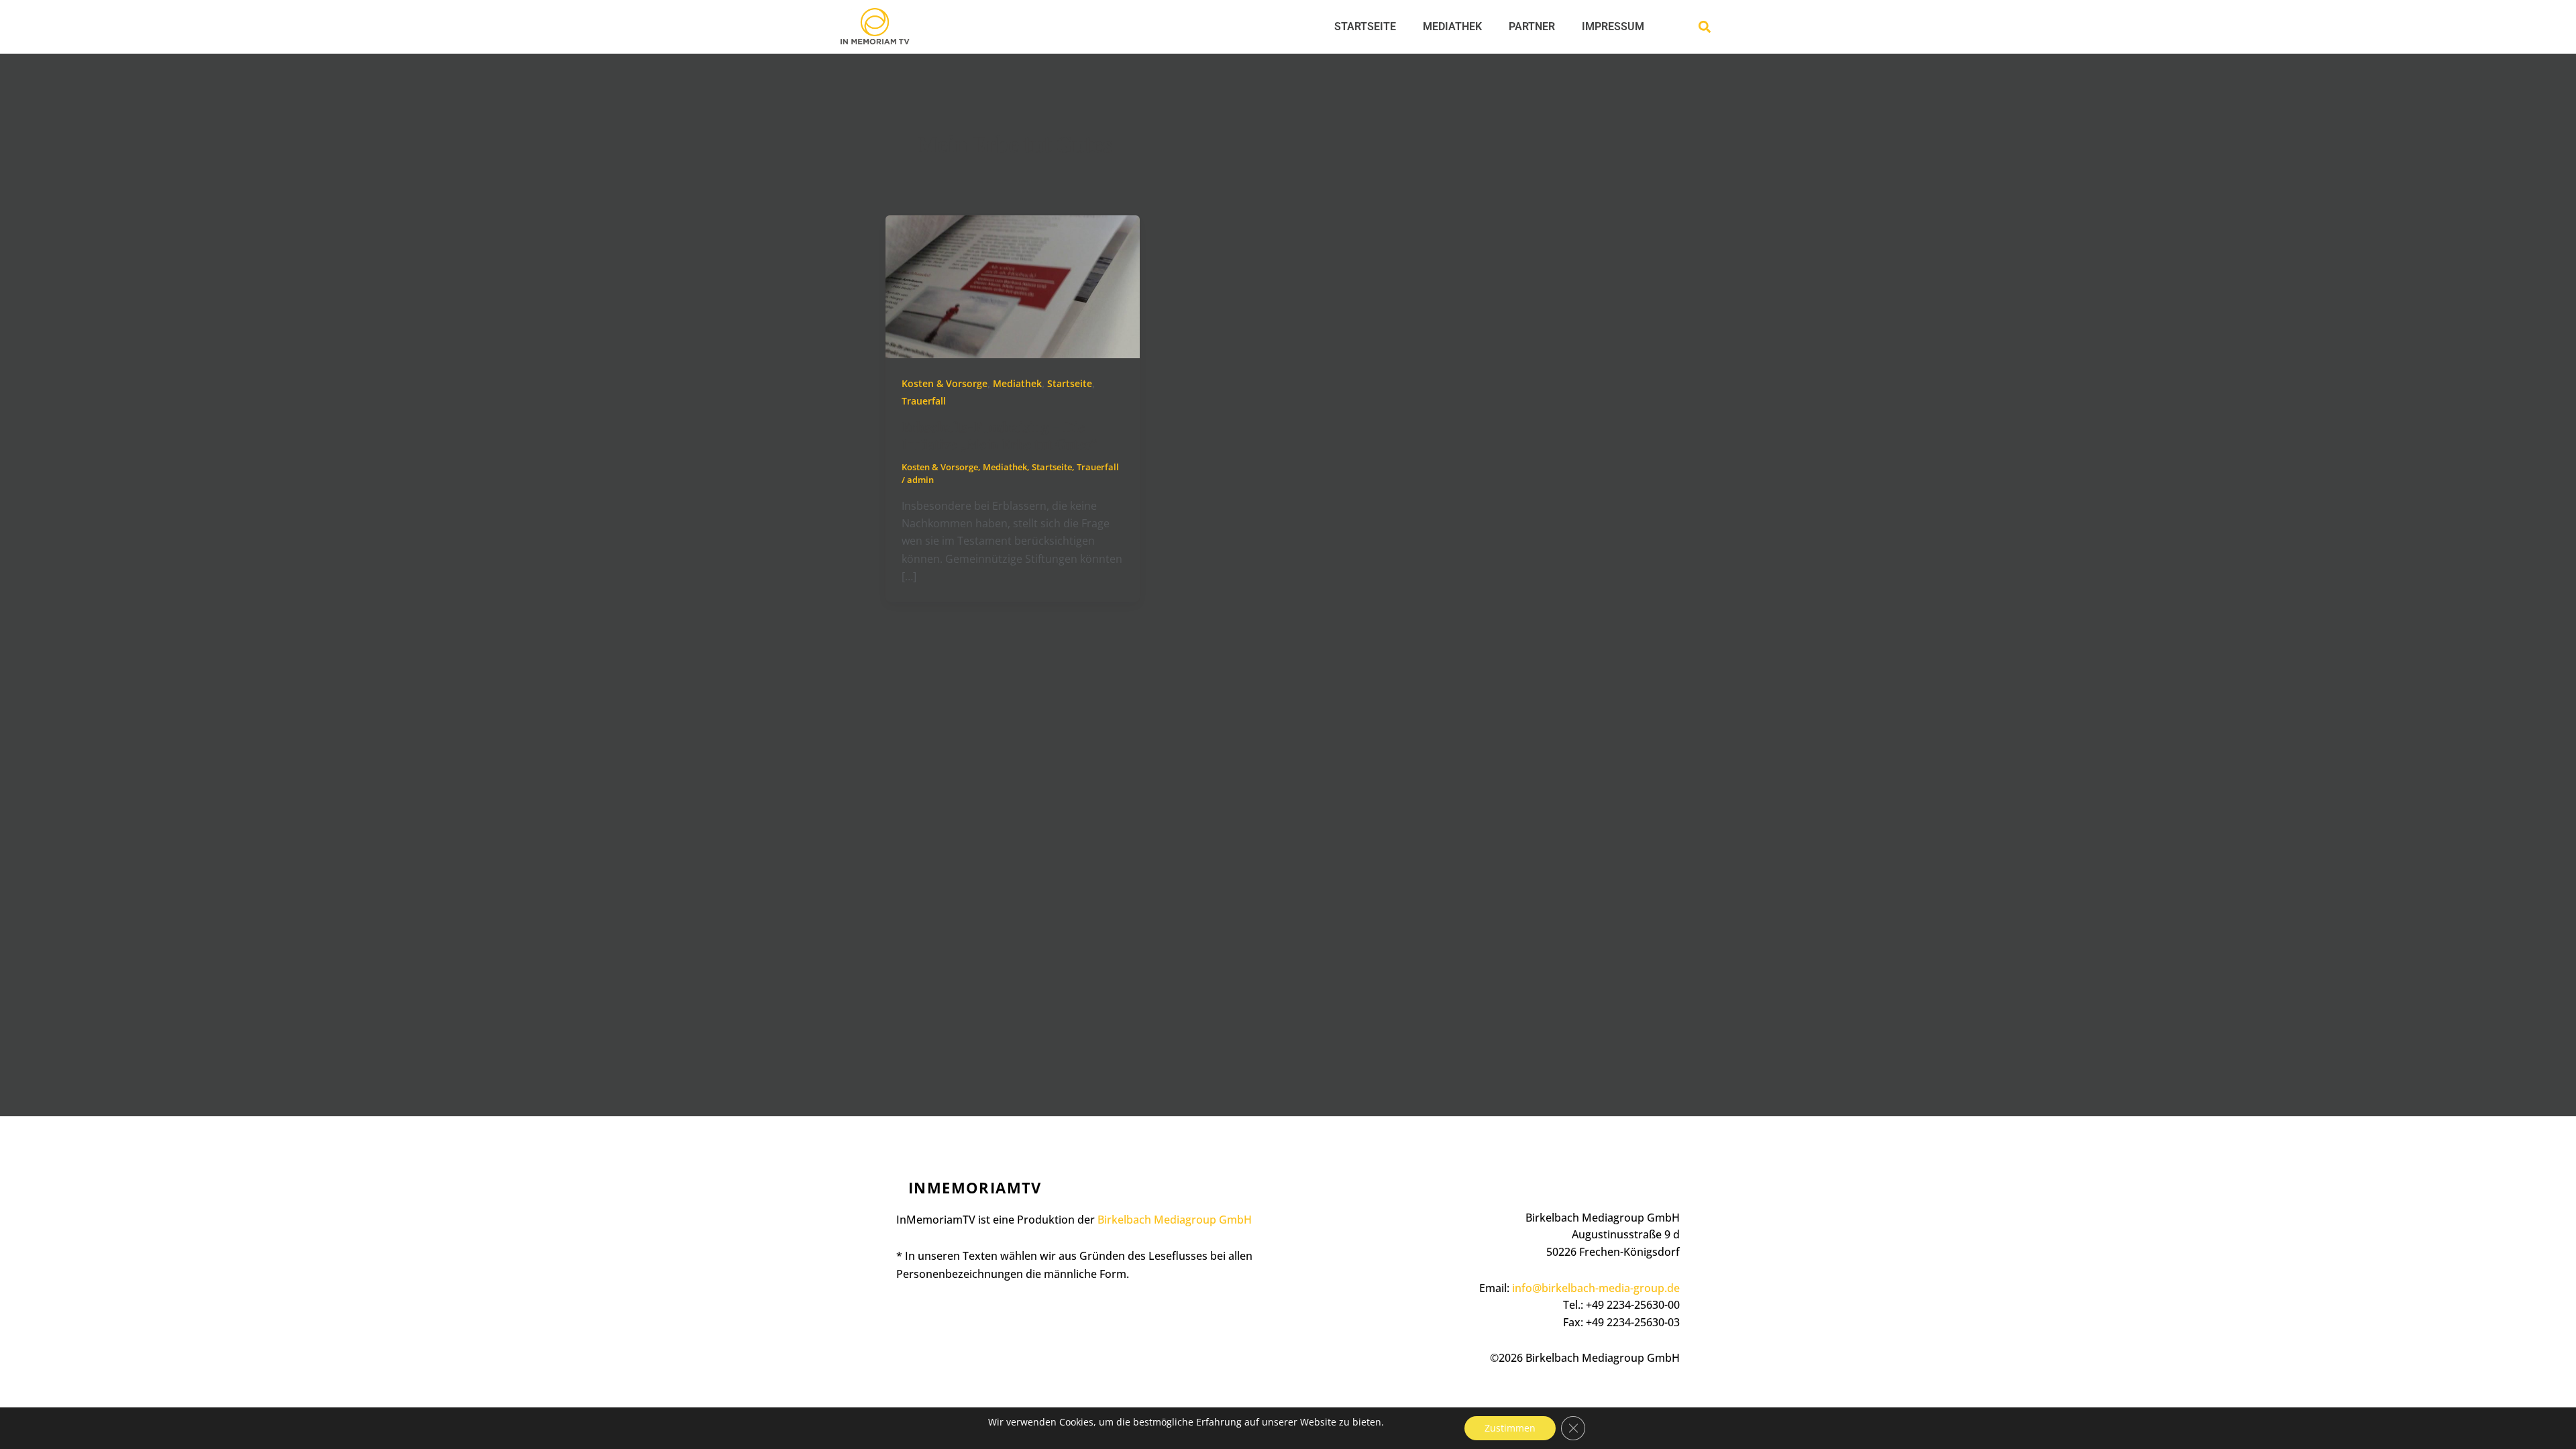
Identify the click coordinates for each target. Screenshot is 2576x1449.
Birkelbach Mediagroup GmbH (1175, 1220)
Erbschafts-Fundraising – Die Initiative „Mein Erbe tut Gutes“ (999, 435)
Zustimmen (1510, 1428)
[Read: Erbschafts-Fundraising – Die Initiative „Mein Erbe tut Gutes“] (1013, 286)
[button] (1704, 27)
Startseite (1070, 383)
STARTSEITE (1365, 26)
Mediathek (1017, 383)
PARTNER (1532, 26)
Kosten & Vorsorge (945, 383)
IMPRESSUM (1613, 26)
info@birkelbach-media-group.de (1596, 1288)
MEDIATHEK (1452, 26)
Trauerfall (924, 401)
